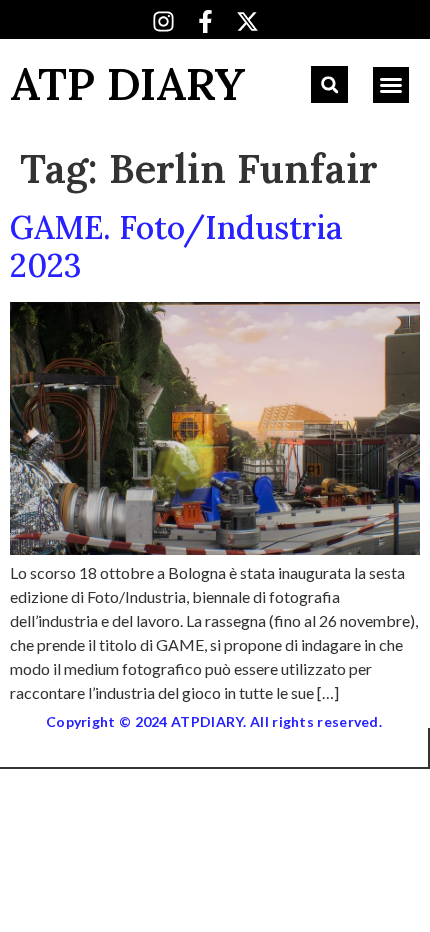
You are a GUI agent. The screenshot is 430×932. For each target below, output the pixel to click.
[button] (329, 84)
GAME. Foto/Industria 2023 (176, 246)
